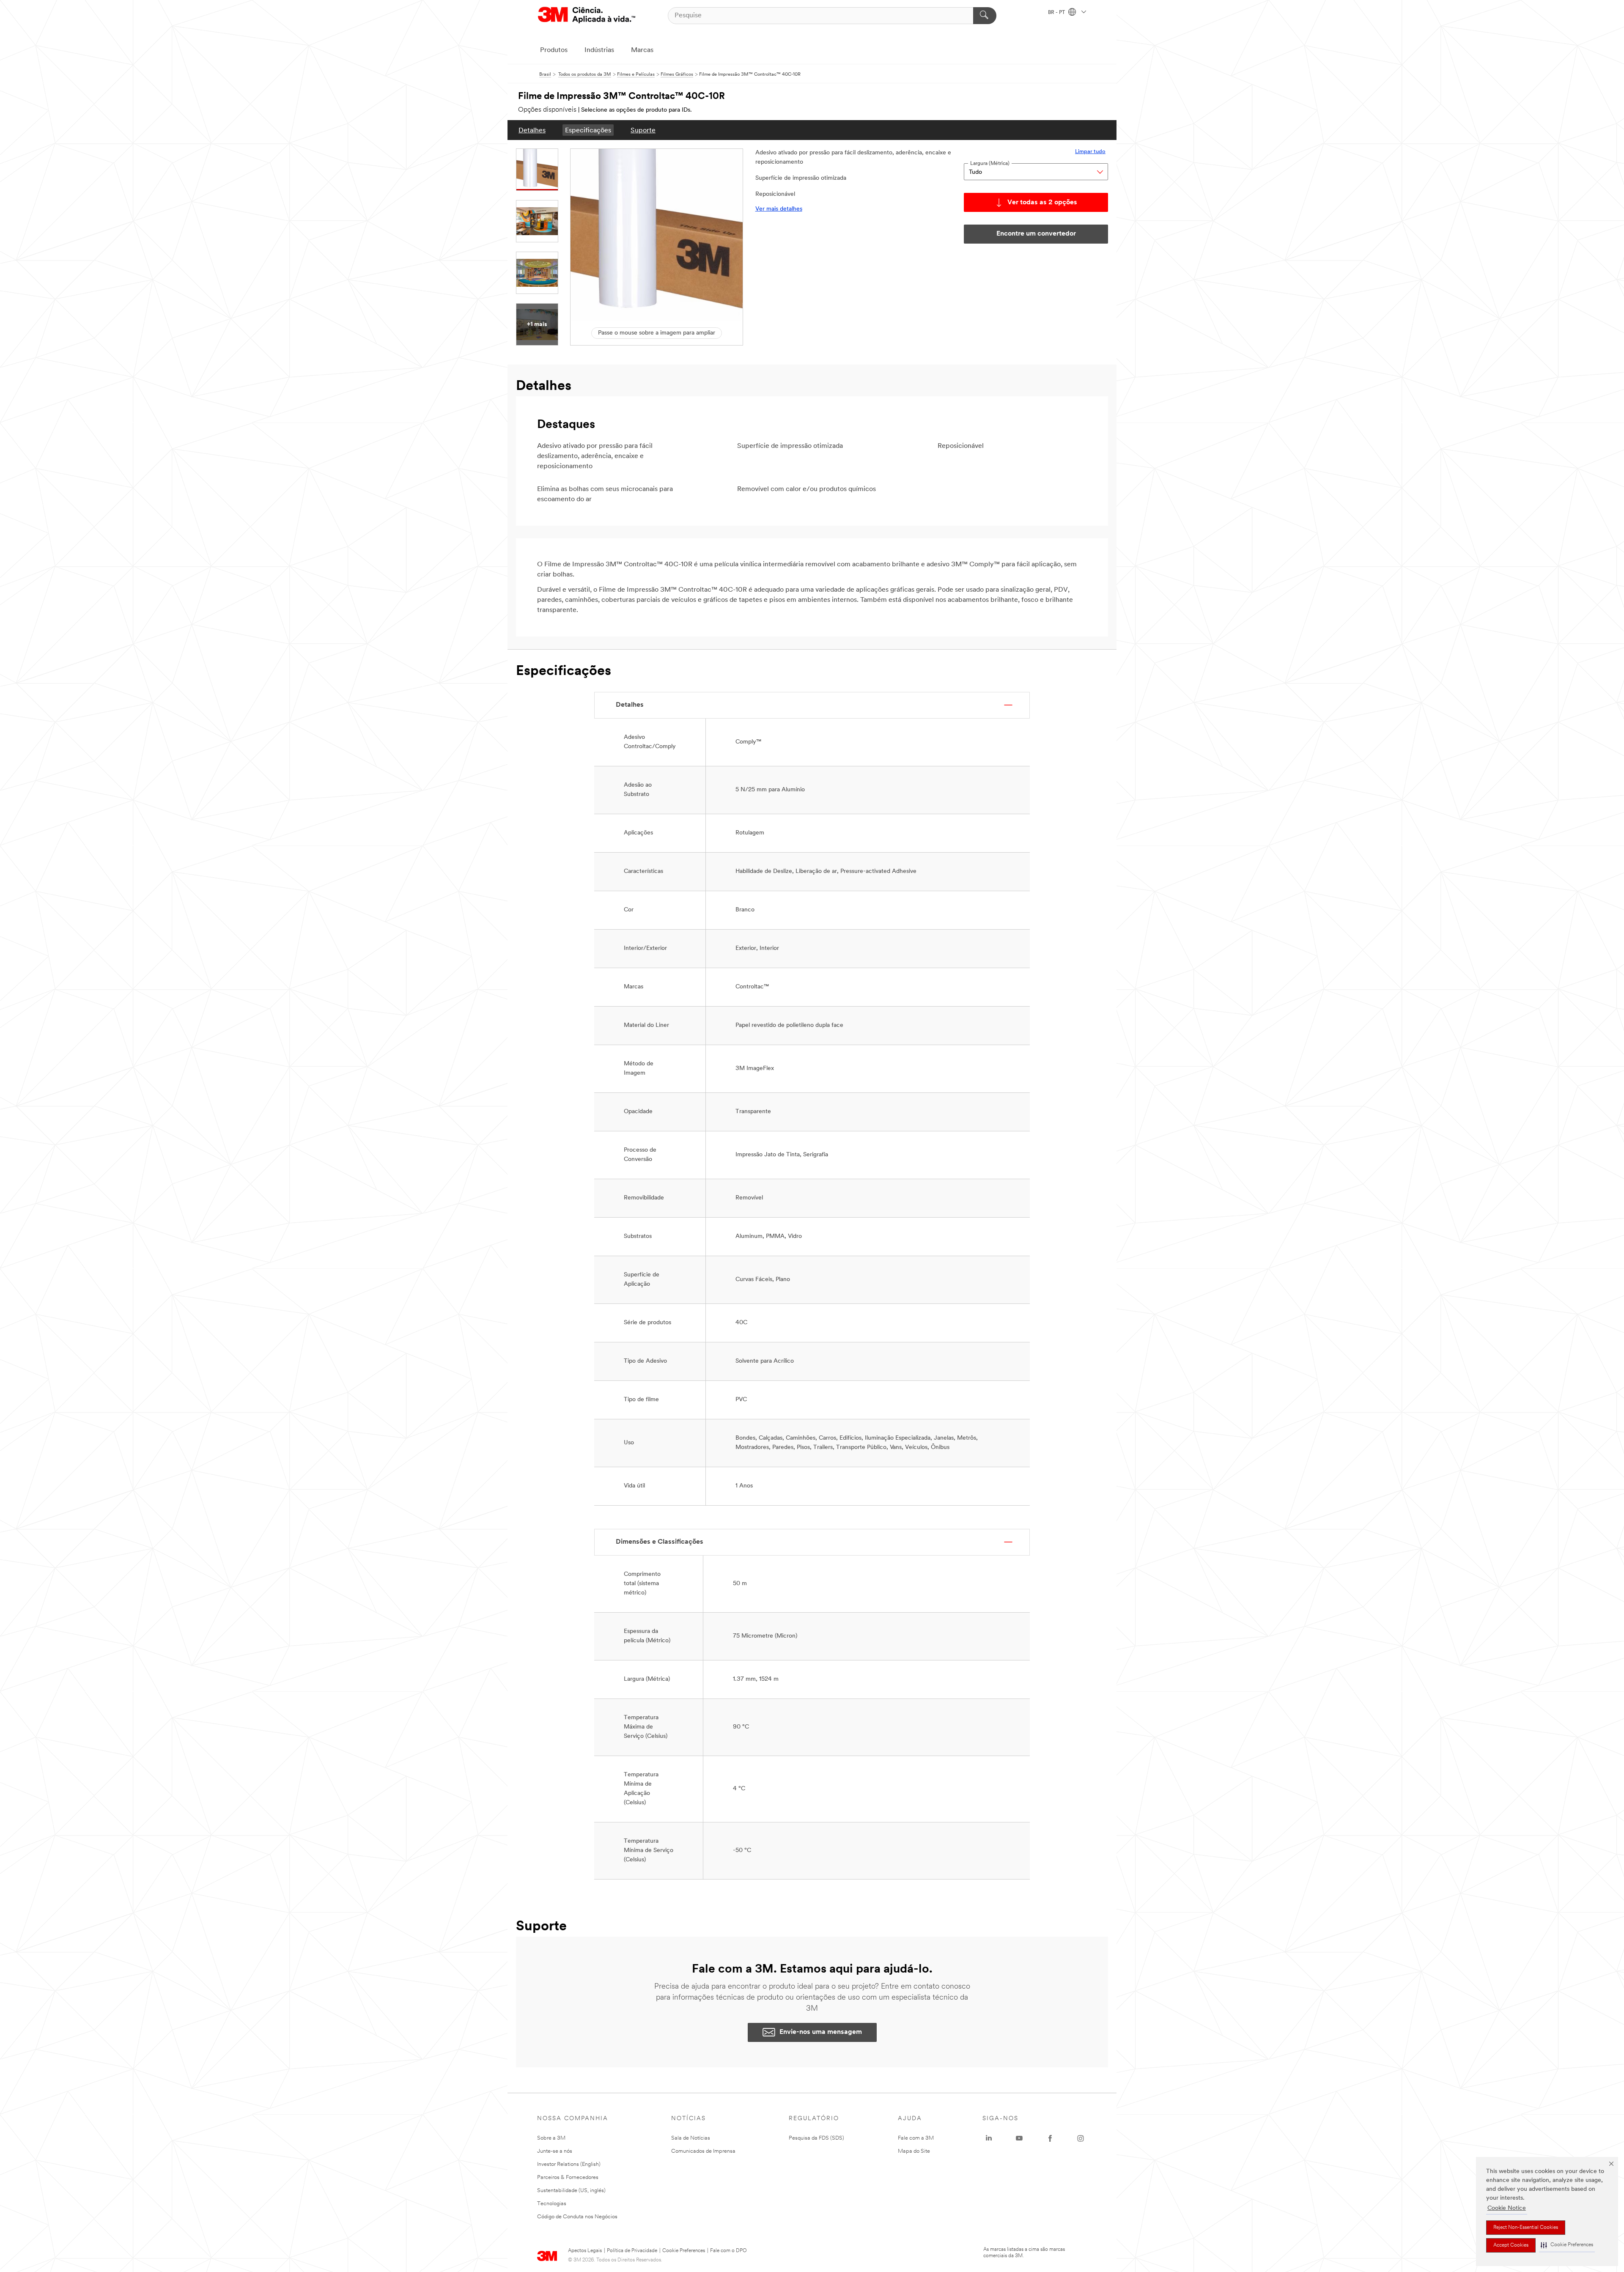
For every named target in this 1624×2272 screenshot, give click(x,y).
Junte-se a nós (555, 2151)
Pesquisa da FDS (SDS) (816, 2138)
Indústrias (599, 50)
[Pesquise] (985, 16)
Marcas (642, 50)
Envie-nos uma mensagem (821, 2032)
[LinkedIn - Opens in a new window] (989, 2138)
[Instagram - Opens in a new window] (1081, 2138)
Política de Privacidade (632, 2251)
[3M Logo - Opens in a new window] (587, 15)
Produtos (554, 50)
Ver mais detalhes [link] (779, 209)
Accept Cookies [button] (1511, 2245)
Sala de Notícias (691, 2138)
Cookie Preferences (684, 2251)
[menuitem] (532, 130)
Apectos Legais (585, 2251)
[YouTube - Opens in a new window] (1019, 2138)
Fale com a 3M (916, 2138)
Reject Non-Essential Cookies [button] (1526, 2228)
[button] (1567, 2245)
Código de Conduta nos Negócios (577, 2217)
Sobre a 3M (551, 2138)
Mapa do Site (914, 2151)
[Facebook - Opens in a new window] (1050, 2138)
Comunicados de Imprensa (703, 2151)
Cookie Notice (1507, 2208)
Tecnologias (552, 2204)
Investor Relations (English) (569, 2164)
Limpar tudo (1090, 152)
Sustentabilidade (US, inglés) (571, 2191)
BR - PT (1057, 13)
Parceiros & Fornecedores (568, 2177)
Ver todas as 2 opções (1042, 203)
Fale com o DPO (728, 2251)
